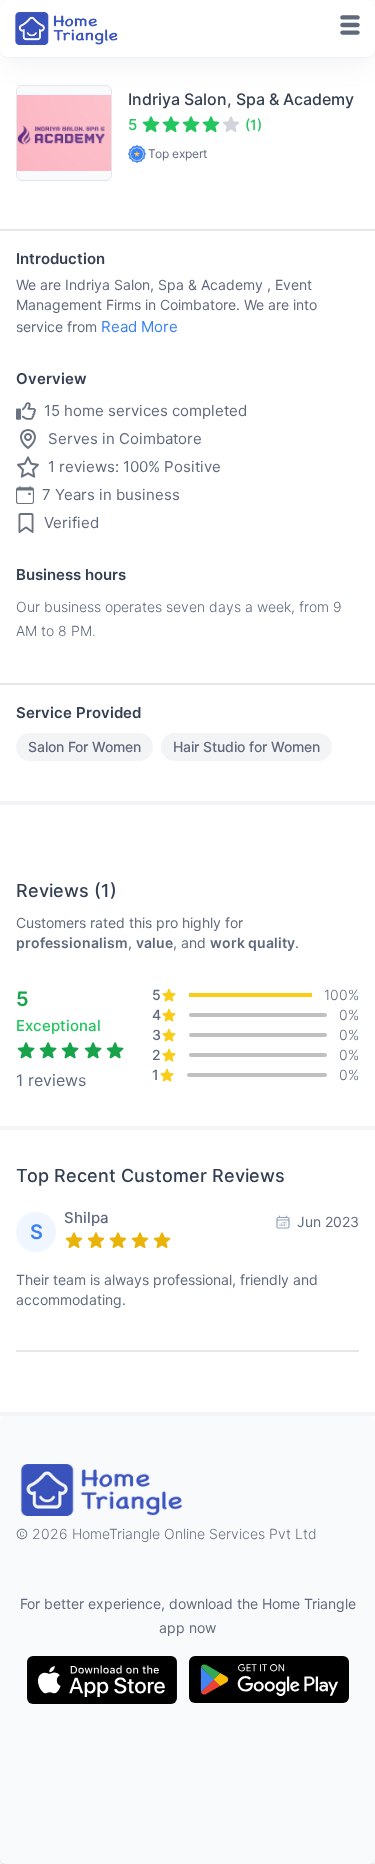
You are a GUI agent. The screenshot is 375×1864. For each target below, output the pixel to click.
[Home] (68, 28)
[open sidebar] (350, 25)
